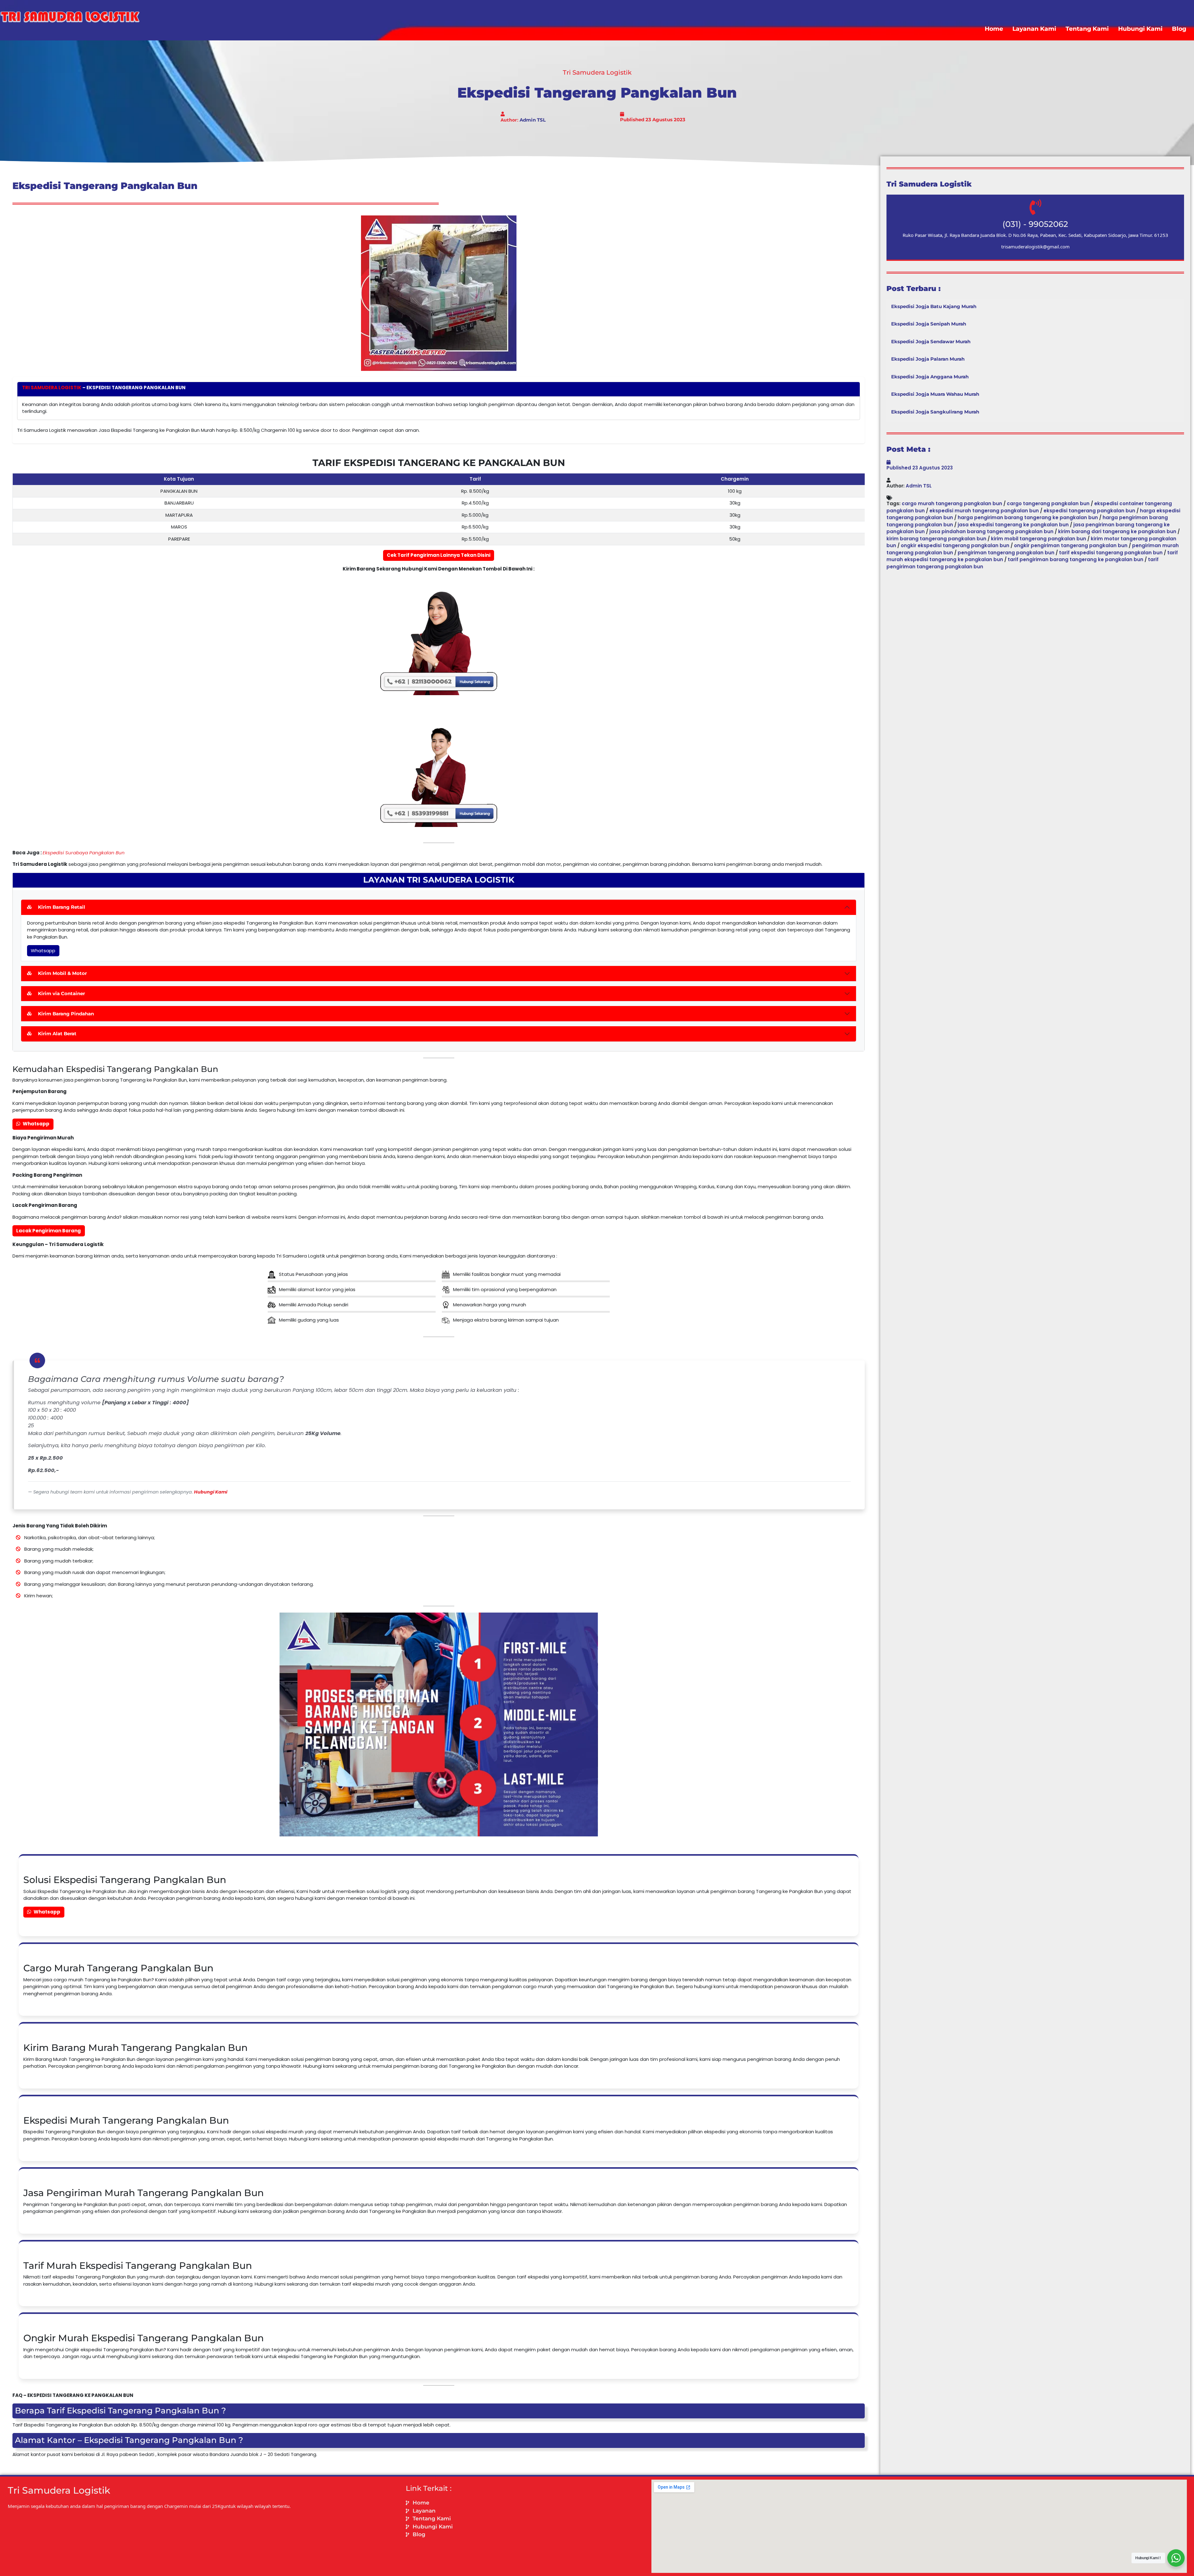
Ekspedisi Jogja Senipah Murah (929, 324)
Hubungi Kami (1140, 29)
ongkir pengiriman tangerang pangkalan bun (1071, 545)
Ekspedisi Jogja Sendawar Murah (931, 342)
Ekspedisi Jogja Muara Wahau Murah (935, 394)
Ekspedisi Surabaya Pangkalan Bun (84, 853)
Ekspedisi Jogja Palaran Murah (928, 359)
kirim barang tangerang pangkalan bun (936, 539)
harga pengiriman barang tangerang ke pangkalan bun (1028, 517)
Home (994, 29)
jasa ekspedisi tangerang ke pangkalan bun (1013, 525)
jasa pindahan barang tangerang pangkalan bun (991, 531)
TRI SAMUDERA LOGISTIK (52, 388)
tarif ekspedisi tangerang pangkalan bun (1111, 553)
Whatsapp (43, 951)
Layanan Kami (1034, 29)
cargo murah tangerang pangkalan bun (952, 503)
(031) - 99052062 (1035, 224)
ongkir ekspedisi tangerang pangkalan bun (955, 545)
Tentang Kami (1087, 29)
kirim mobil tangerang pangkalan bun (1039, 539)
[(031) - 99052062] (1035, 207)
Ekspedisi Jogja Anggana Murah (930, 377)
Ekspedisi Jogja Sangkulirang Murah (935, 412)
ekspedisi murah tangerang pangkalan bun (984, 511)
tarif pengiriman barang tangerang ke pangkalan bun (1076, 559)
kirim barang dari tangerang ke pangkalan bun (1117, 531)
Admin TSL (533, 120)
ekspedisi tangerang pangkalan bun (1089, 511)
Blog (1179, 29)
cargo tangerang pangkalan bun (1048, 503)
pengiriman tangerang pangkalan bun (1006, 553)
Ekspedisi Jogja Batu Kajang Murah (934, 306)
